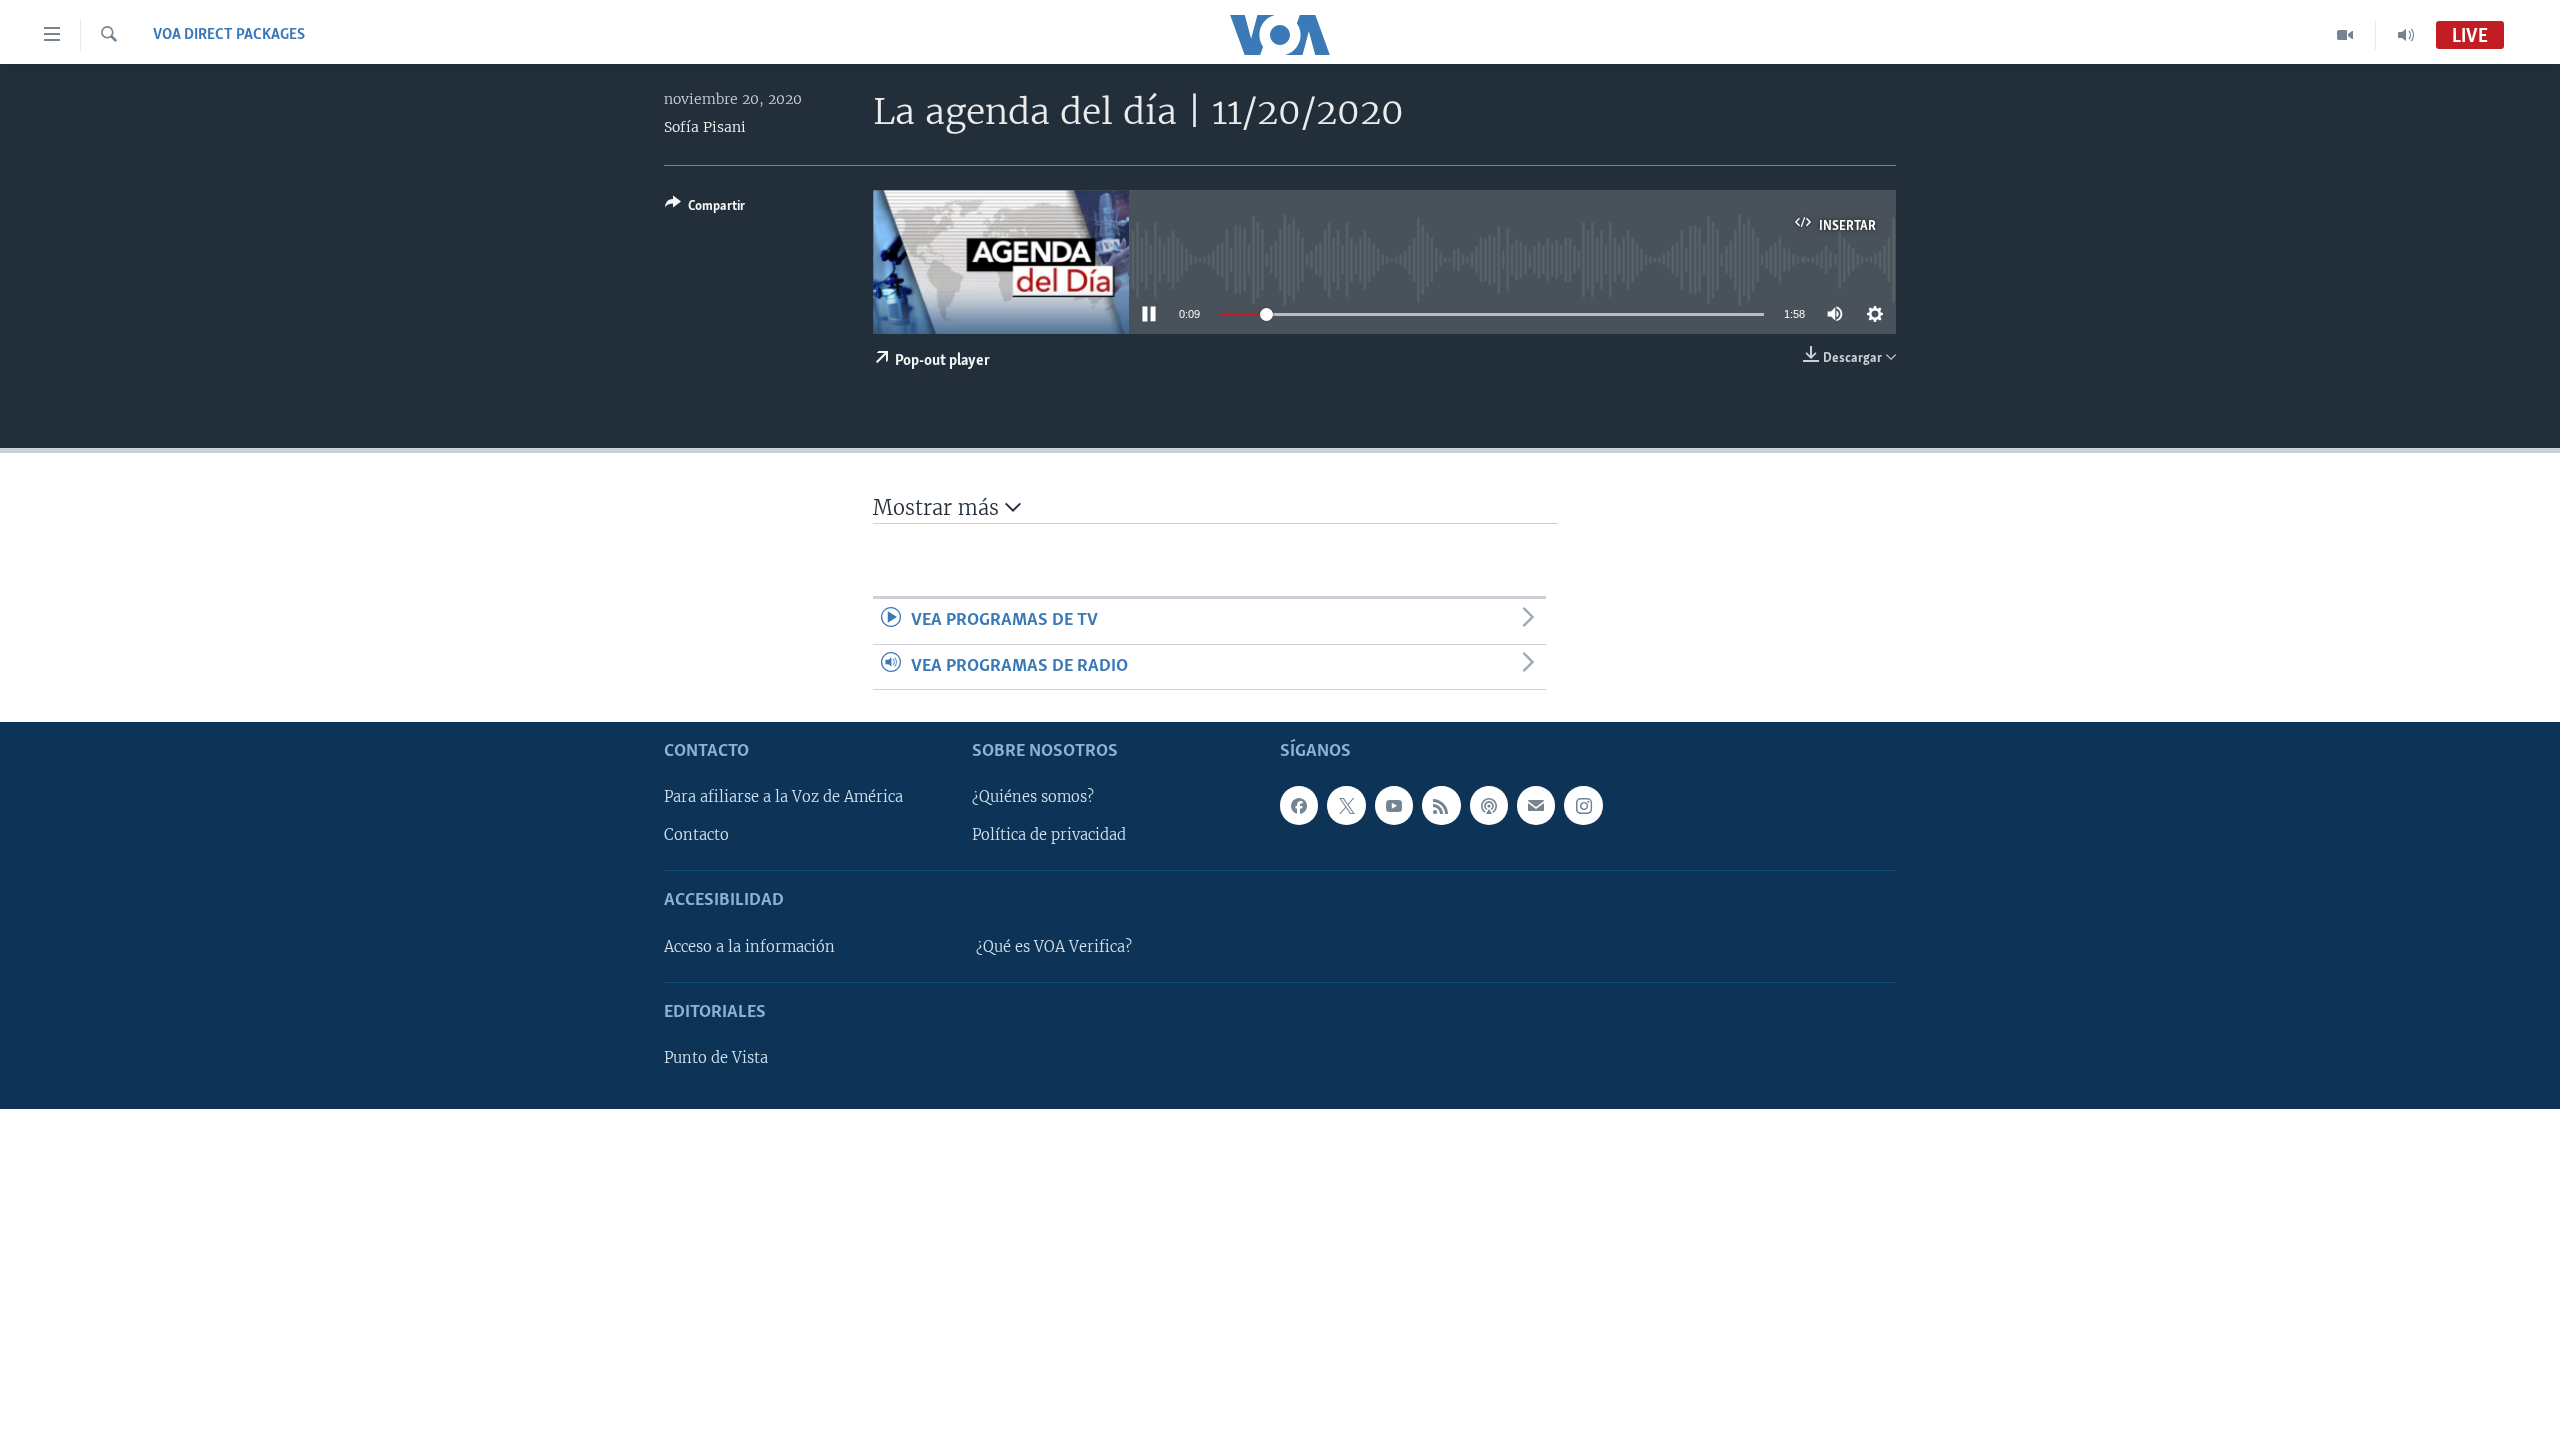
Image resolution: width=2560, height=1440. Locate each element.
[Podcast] (1489, 805)
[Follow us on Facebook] (1299, 805)
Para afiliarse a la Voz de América (783, 797)
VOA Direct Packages (229, 35)
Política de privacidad (1049, 835)
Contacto (696, 835)
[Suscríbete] (1536, 805)
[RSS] (1441, 805)
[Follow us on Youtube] (1394, 805)
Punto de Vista (716, 1058)
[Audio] (2406, 35)
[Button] (705, 209)
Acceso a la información (749, 947)
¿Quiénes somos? (1033, 797)
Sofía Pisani (705, 127)
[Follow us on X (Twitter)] (1346, 805)
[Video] (2345, 35)
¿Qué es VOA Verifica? (1054, 947)
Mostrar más (939, 507)
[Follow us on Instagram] (1583, 805)
